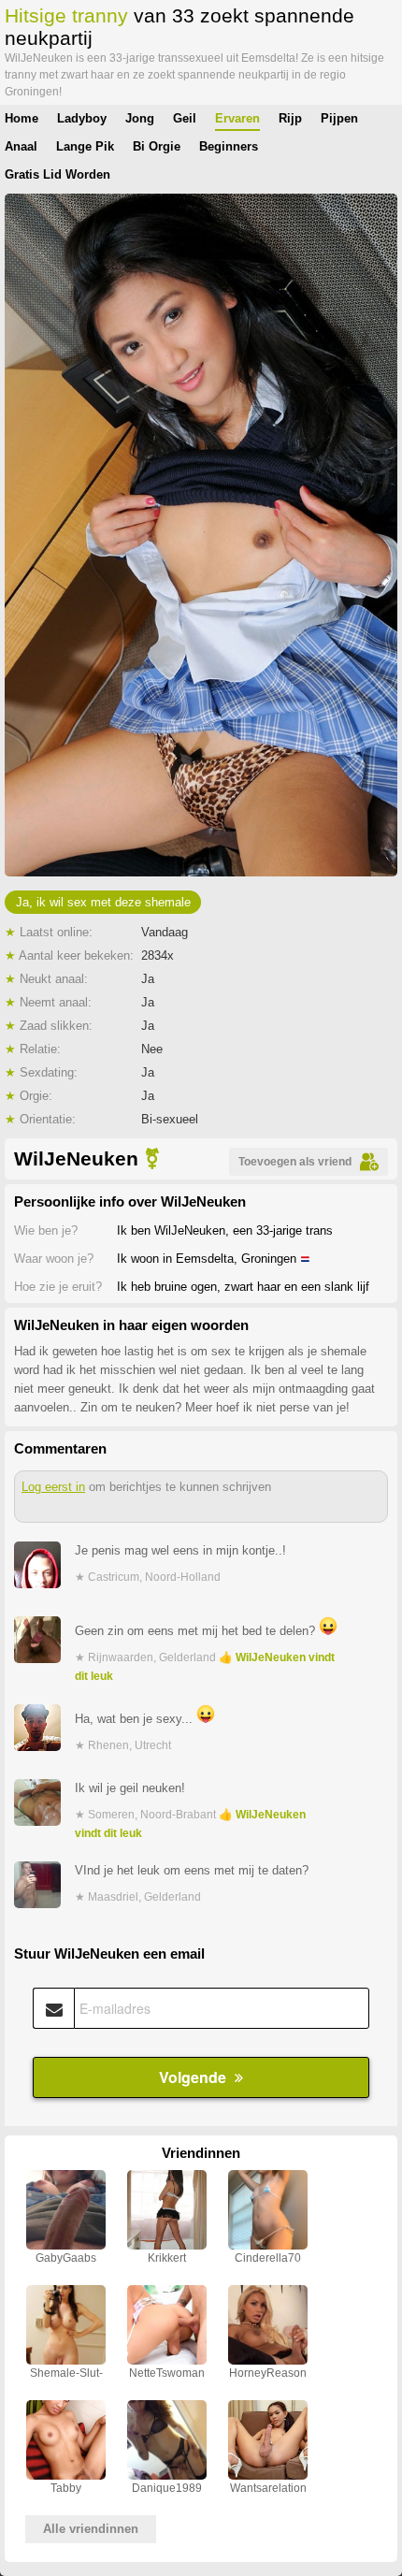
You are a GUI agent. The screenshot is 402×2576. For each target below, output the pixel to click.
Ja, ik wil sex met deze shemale (103, 902)
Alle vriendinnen (91, 2529)
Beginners (229, 146)
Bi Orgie (157, 146)
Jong (140, 118)
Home (22, 118)
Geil (185, 118)
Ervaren (237, 118)
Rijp (290, 118)
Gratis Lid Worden (57, 174)
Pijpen (339, 118)
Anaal (21, 146)
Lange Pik (85, 146)
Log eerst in (53, 1487)
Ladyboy (82, 118)
